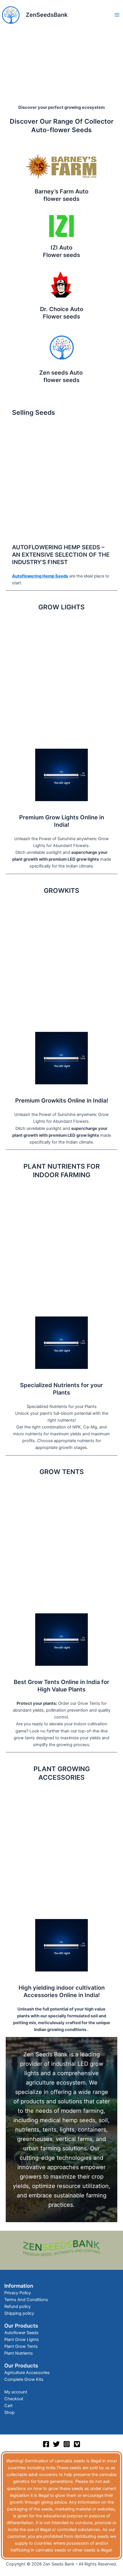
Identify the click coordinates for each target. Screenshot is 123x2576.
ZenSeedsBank (47, 15)
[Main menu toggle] (117, 15)
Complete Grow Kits (24, 2379)
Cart (8, 2406)
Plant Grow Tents (21, 2346)
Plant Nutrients (19, 2353)
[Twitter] (56, 2444)
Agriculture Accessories (27, 2373)
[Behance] (77, 2444)
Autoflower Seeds (21, 2333)
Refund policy (17, 2306)
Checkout (14, 2399)
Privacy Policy (18, 2293)
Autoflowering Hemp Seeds (40, 576)
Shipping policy (19, 2313)
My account (16, 2392)
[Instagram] (67, 2444)
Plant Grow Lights (22, 2340)
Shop (9, 2412)
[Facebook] (46, 2444)
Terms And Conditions (26, 2300)
